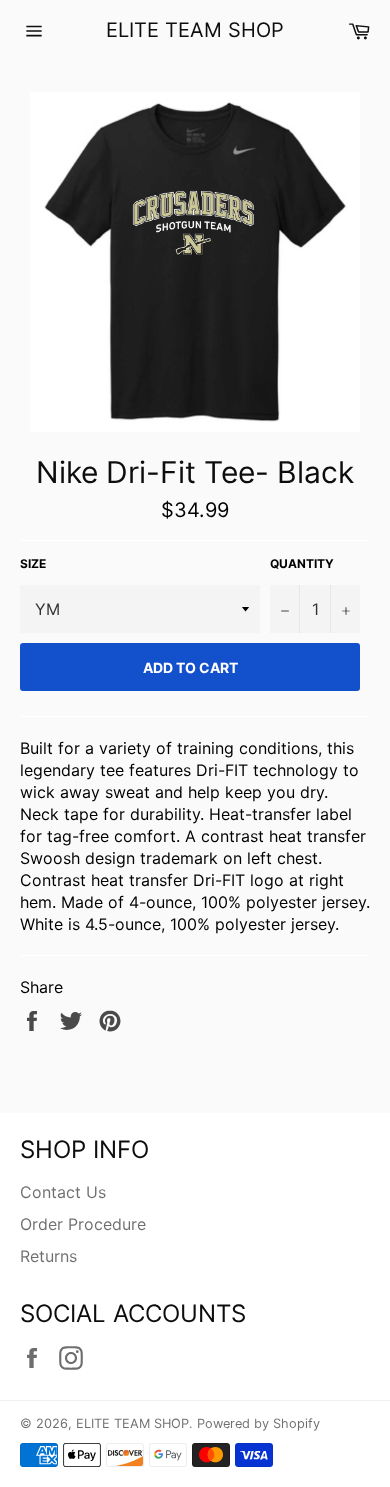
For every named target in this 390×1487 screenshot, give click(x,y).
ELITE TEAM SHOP (195, 30)
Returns (48, 1256)
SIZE (33, 563)
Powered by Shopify (258, 1423)
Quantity (302, 563)
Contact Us (63, 1192)
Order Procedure (83, 1224)
